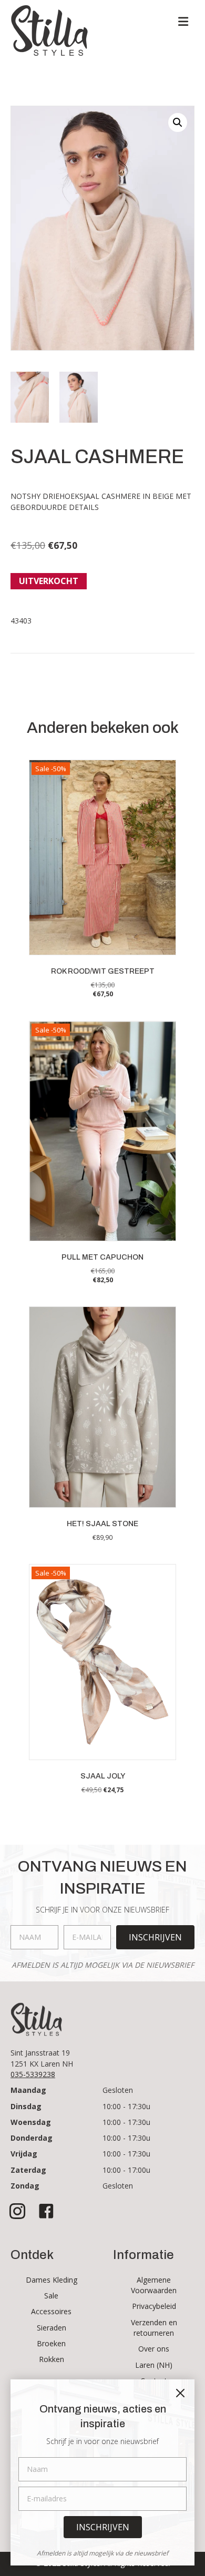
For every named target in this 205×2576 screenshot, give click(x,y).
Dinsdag (26, 2106)
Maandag (28, 2090)
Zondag (25, 2186)
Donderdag (32, 2138)
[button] (178, 122)
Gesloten (118, 2090)
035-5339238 (33, 2074)
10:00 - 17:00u (126, 2170)
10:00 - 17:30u (126, 2106)
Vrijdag (24, 2154)
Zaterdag (28, 2170)
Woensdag (31, 2122)
